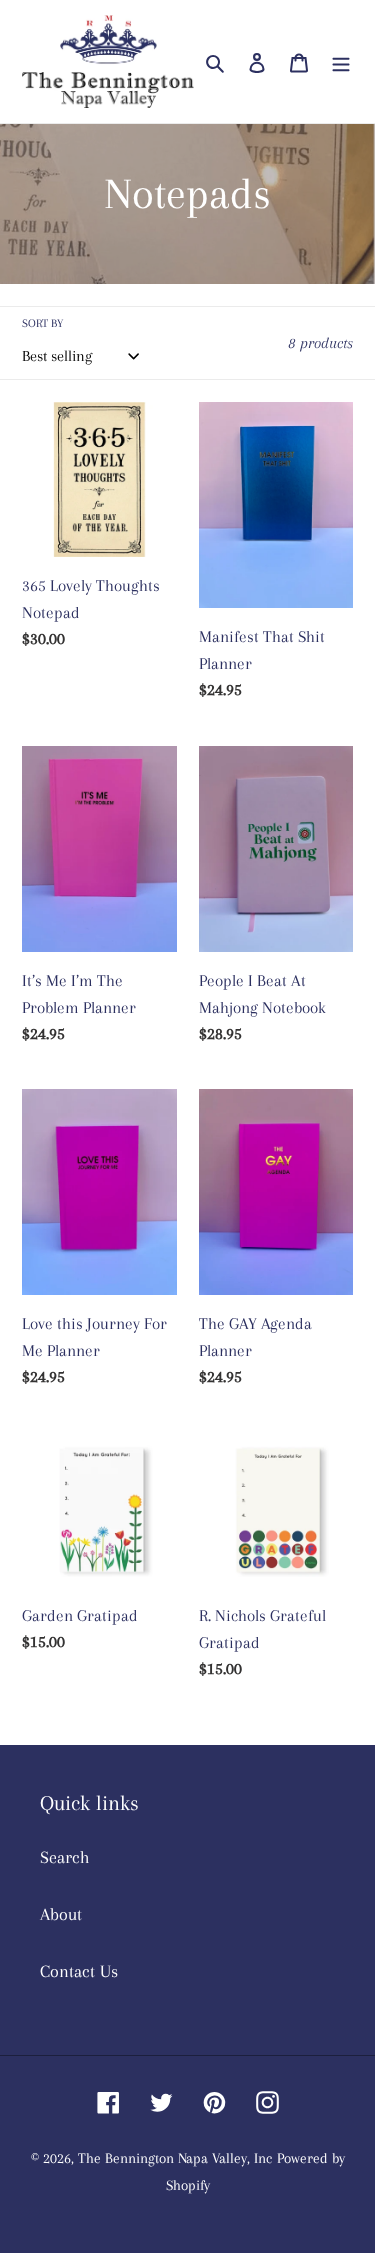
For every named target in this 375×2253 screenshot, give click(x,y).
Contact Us (79, 1971)
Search (65, 1857)
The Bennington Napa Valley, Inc (175, 2158)
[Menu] (341, 61)
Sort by (42, 323)
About (61, 1914)
